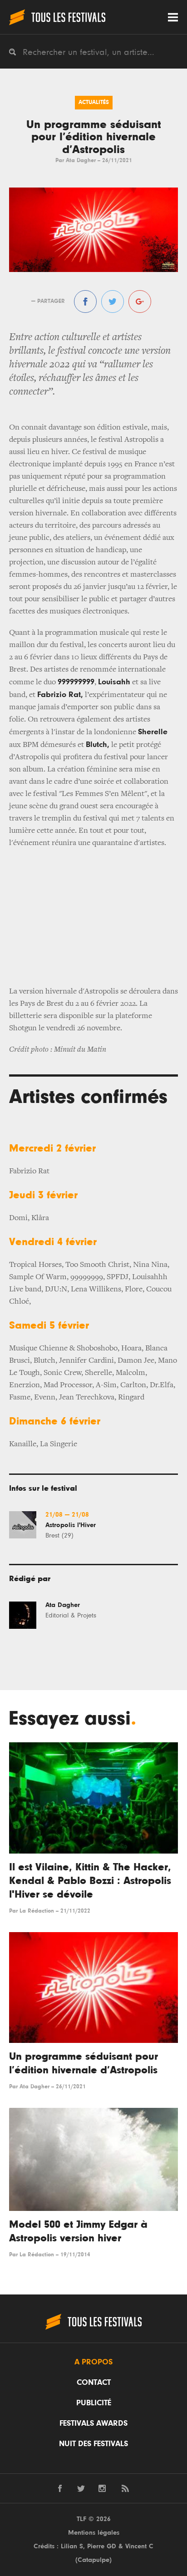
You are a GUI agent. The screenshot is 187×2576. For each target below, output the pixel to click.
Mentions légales (94, 2533)
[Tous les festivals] (57, 17)
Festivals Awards (93, 2423)
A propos (93, 2362)
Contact (94, 2383)
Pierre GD (102, 2546)
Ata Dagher (81, 161)
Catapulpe (93, 2560)
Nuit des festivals (93, 2444)
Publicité (94, 2403)
